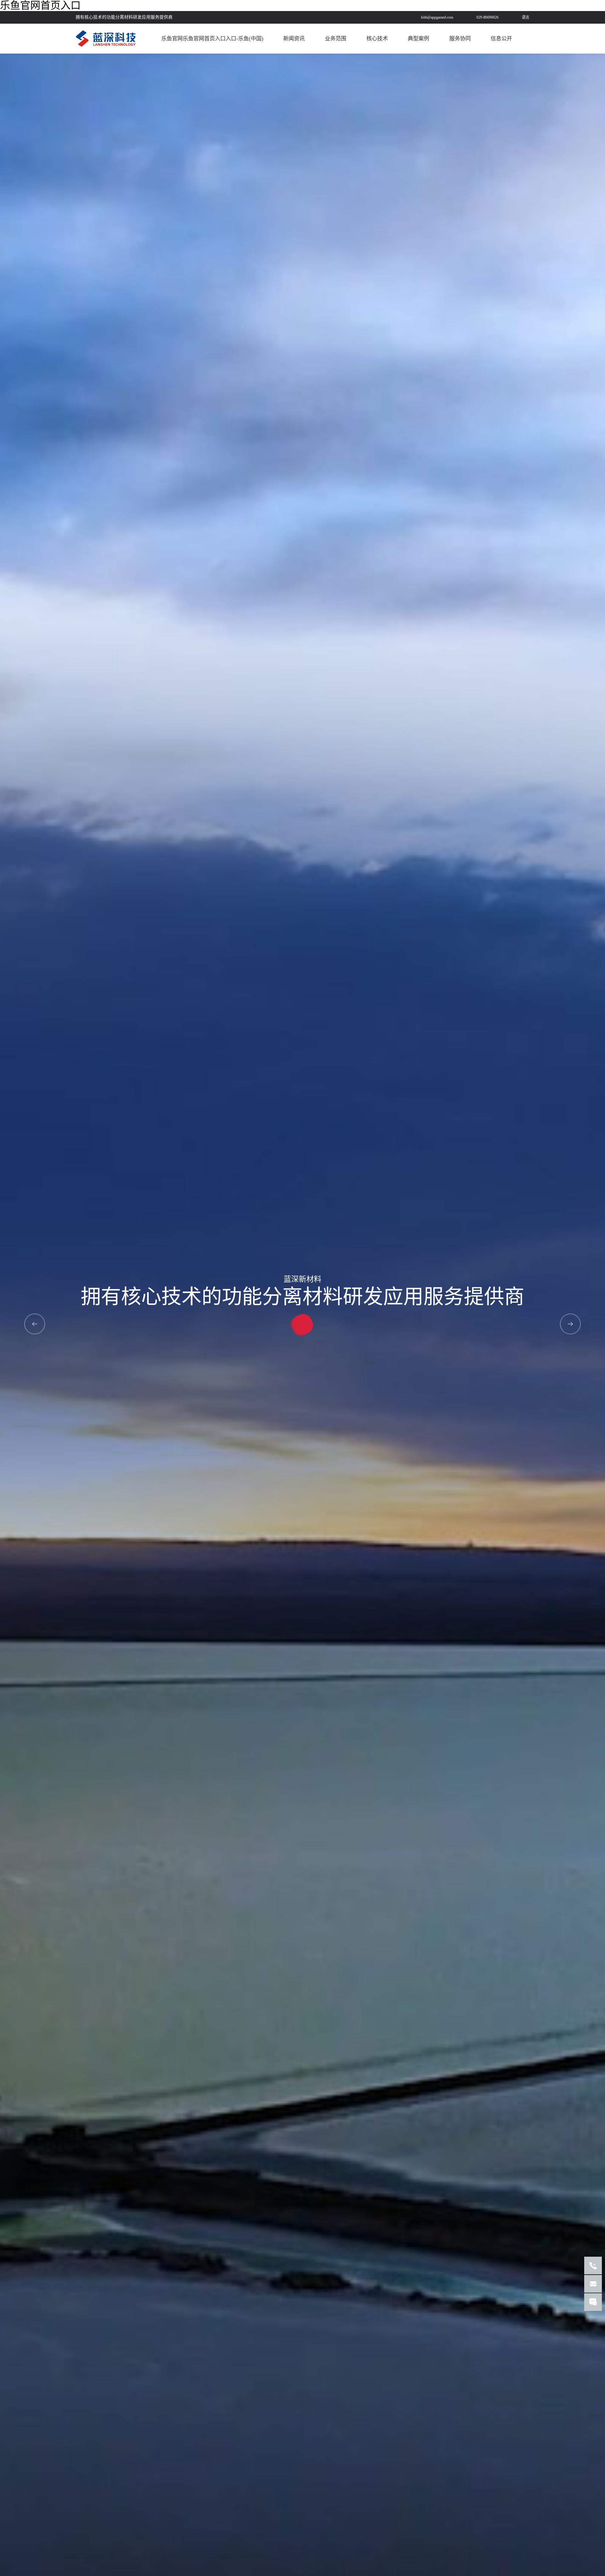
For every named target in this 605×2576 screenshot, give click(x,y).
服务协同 (460, 39)
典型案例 (418, 39)
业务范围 (336, 39)
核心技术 (377, 39)
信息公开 (501, 39)
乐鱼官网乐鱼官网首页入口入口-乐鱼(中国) (212, 39)
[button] (570, 1324)
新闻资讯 (294, 39)
